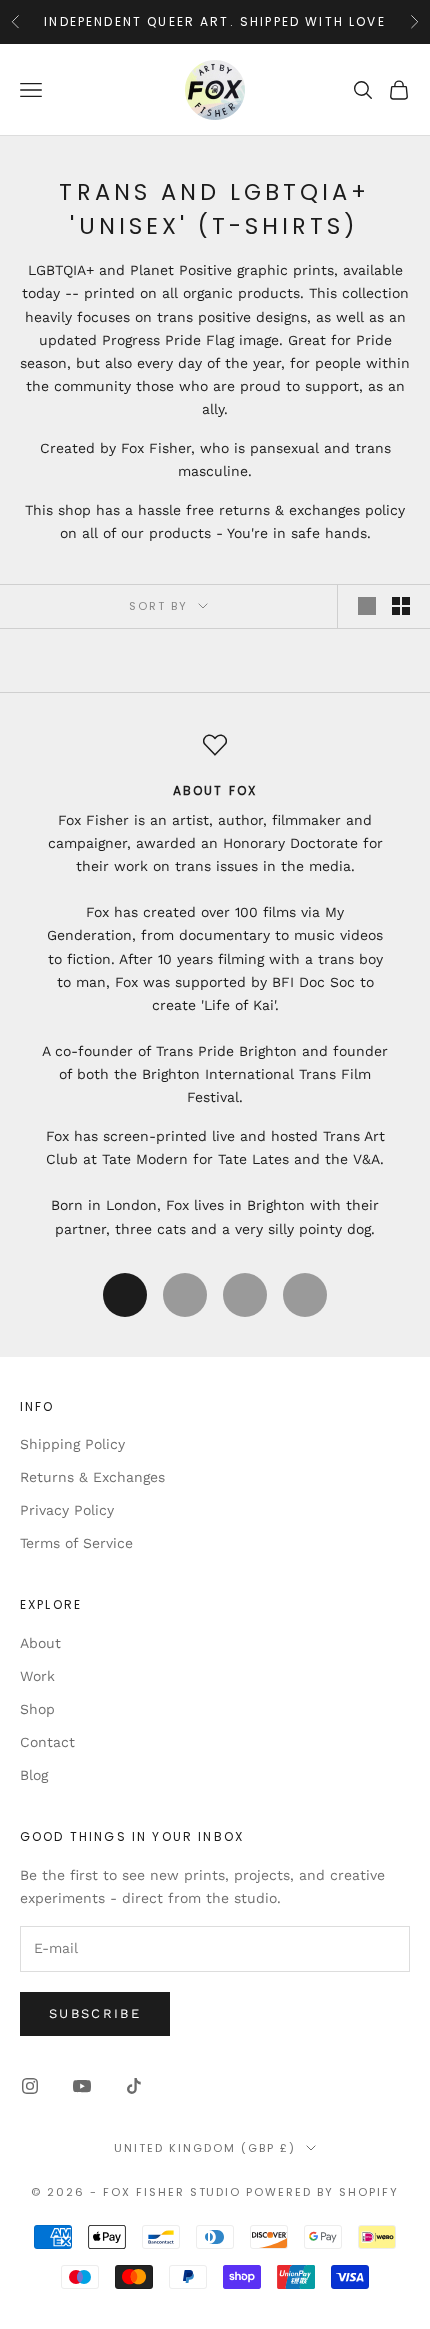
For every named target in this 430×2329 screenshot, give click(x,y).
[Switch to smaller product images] (401, 606)
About (40, 1643)
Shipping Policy (72, 1444)
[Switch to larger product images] (367, 606)
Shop (37, 1709)
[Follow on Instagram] (30, 2086)
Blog (34, 1775)
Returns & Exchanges (92, 1477)
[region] (215, 987)
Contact (47, 1742)
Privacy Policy (67, 1510)
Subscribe (95, 2013)
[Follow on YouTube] (82, 2086)
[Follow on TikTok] (134, 2086)
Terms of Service (76, 1543)
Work (37, 1676)
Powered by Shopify (322, 2192)
